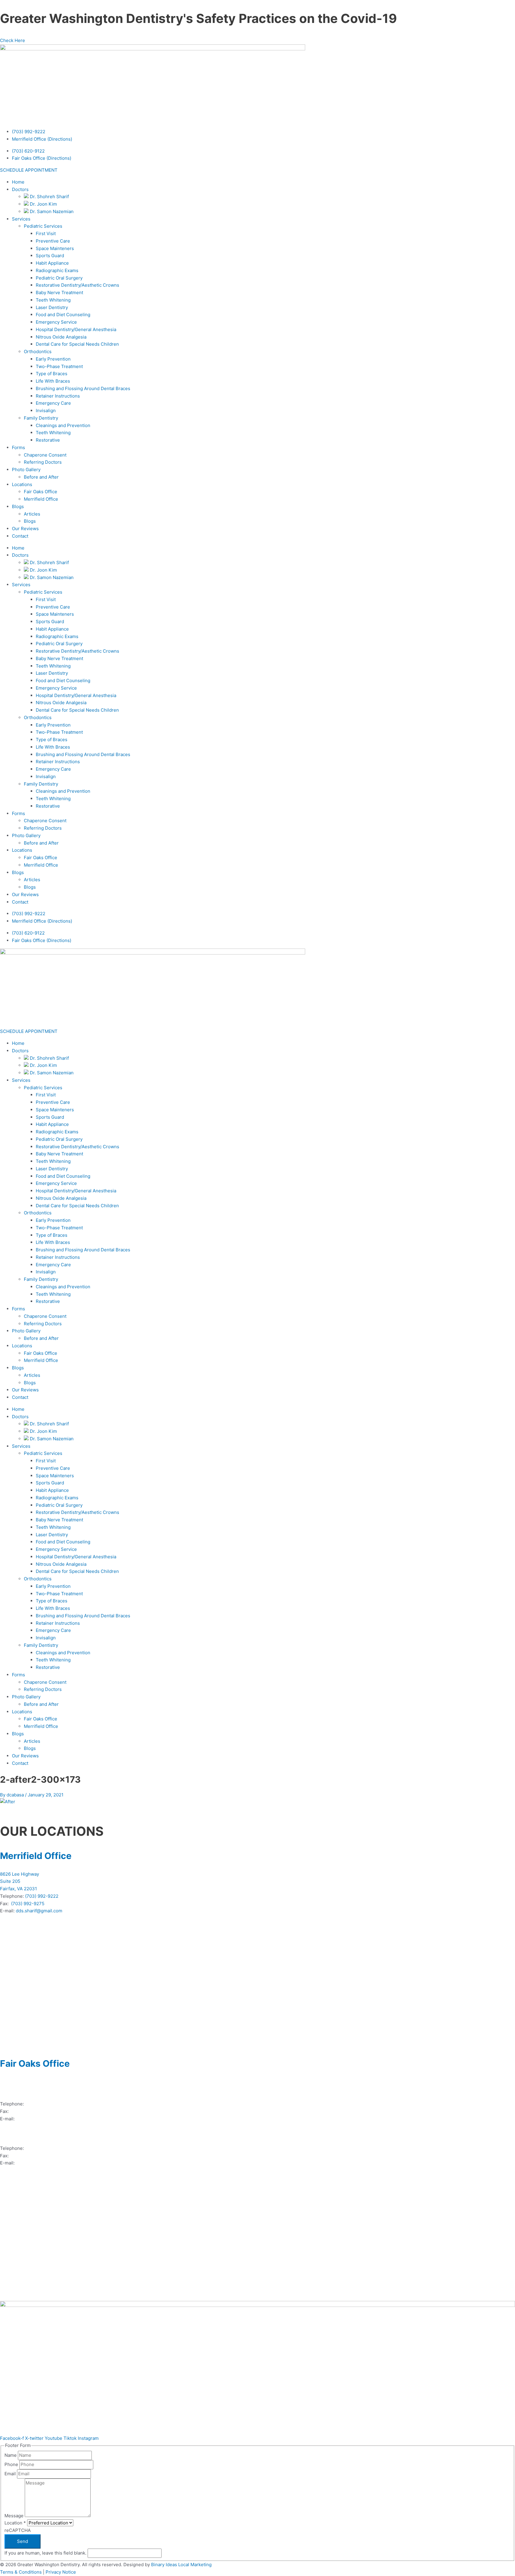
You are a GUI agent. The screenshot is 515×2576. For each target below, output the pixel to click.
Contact (20, 536)
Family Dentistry (41, 418)
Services (21, 219)
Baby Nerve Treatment (59, 292)
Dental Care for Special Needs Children (77, 344)
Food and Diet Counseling (63, 315)
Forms (18, 447)
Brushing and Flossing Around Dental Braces (83, 388)
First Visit (46, 233)
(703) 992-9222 (29, 132)
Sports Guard (50, 256)
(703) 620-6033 (27, 2111)
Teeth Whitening (53, 300)
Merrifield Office (41, 499)
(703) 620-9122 (28, 151)
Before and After (41, 477)
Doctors (20, 189)
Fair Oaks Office (41, 492)
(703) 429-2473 (42, 2148)
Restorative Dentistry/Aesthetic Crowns (77, 285)
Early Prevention (53, 359)
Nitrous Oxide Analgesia (61, 337)
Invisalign (46, 411)
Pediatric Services (43, 226)
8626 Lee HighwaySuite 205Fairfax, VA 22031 (20, 1881)
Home (18, 182)
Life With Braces (53, 381)
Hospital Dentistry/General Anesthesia (76, 329)
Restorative (48, 440)
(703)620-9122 (41, 2104)
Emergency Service (56, 322)
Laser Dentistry (52, 307)
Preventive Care (53, 241)
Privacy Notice (61, 2572)
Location (15, 2523)
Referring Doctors (43, 462)
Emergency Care (53, 403)
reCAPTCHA (18, 2530)
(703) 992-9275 (28, 1904)
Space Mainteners (55, 248)
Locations (22, 484)
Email (11, 2474)
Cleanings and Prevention (63, 425)
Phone (12, 2464)
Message (15, 2515)
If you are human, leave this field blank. (46, 2553)
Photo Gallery (26, 470)
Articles (32, 514)
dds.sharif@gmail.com (39, 1911)
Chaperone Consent (45, 455)
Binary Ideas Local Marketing (181, 2565)
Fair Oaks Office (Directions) (42, 158)
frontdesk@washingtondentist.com (53, 2163)
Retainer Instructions (58, 396)
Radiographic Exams (57, 270)
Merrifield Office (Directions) (42, 139)
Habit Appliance (52, 263)
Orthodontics (38, 352)
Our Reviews (25, 529)
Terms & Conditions (21, 2572)
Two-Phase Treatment (59, 366)
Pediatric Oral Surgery (59, 278)
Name (11, 2455)
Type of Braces (52, 374)
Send (23, 2541)
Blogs (18, 506)
